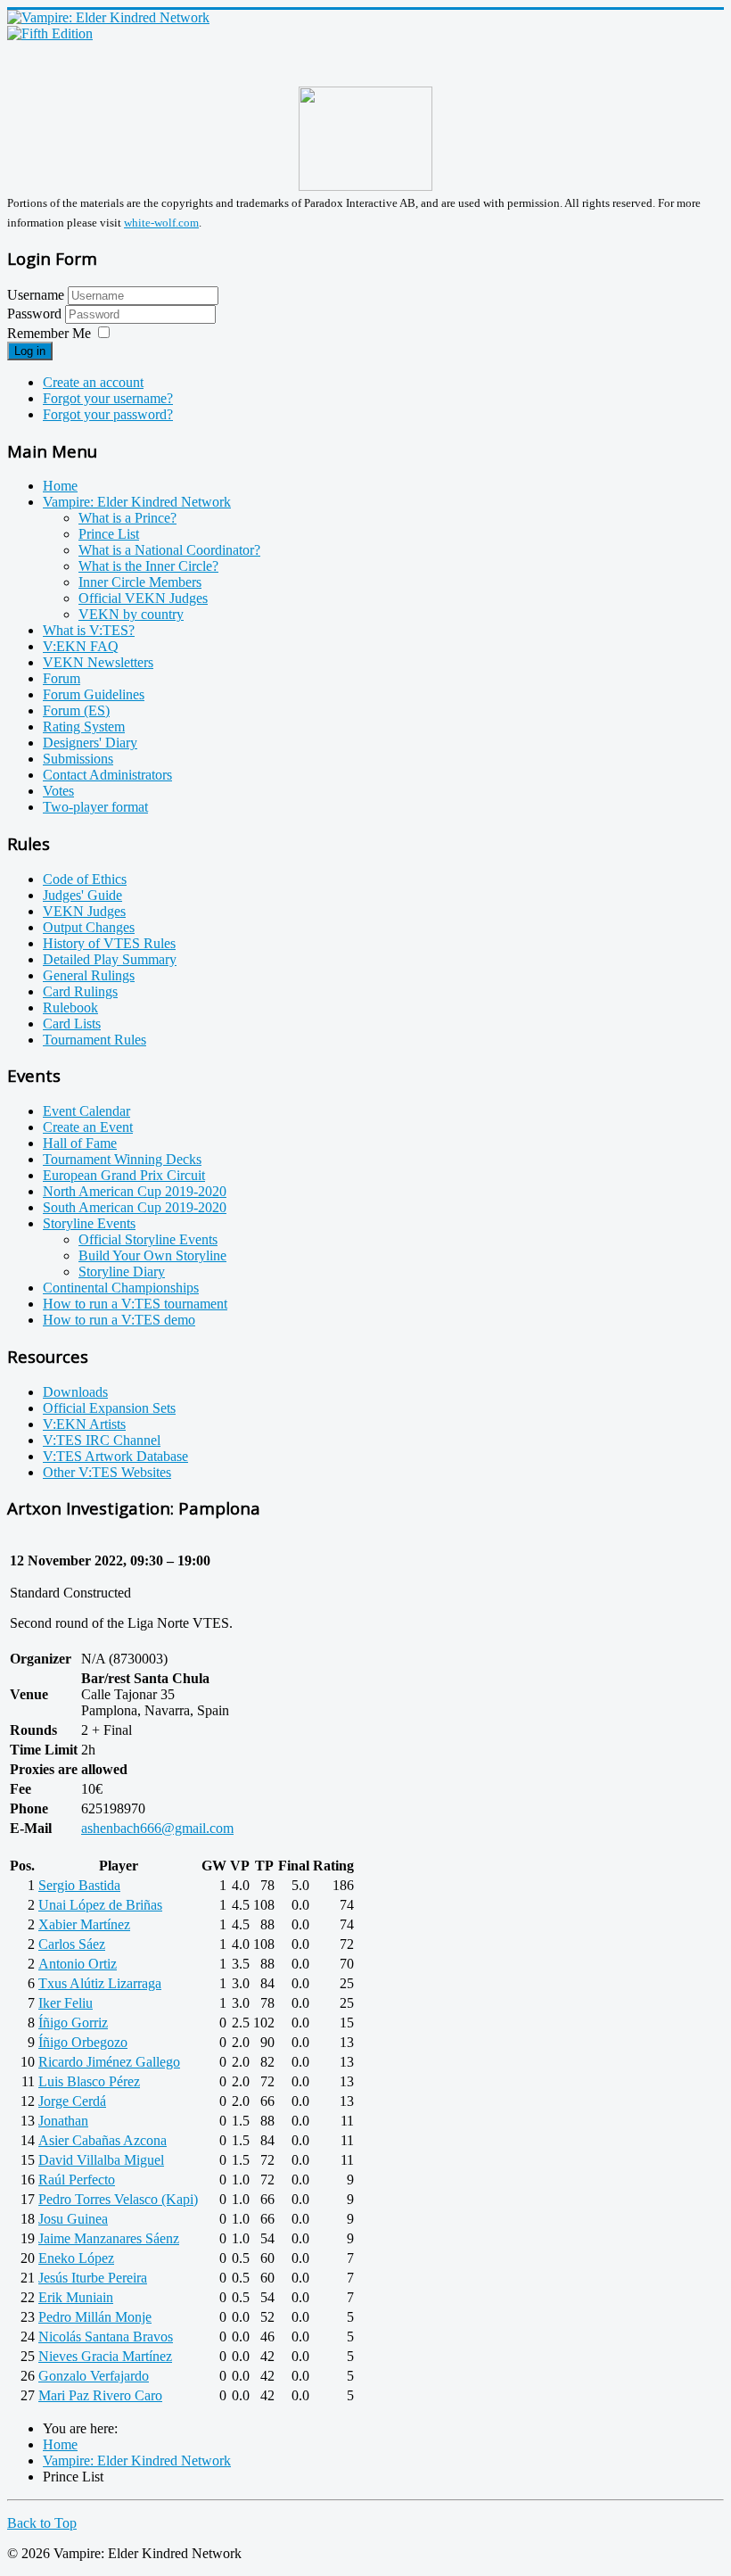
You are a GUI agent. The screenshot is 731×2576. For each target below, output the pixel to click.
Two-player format (95, 807)
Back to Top (42, 2523)
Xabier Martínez (84, 1924)
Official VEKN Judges (143, 598)
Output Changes (89, 927)
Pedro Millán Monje (95, 2317)
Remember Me (49, 333)
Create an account (93, 382)
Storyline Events (89, 1223)
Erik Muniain (76, 2297)
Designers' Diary (90, 743)
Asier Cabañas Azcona (103, 2140)
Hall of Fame (80, 1143)
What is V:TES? (89, 630)
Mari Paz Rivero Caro (100, 2395)
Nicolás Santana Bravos (106, 2337)
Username (36, 295)
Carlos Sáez (72, 1944)
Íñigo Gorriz (73, 2023)
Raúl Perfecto (77, 2180)
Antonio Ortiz (78, 1964)
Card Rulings (80, 991)
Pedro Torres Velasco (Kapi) (118, 2199)
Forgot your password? (108, 414)
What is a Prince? (127, 518)
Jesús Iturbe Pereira (93, 2278)
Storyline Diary (122, 1271)
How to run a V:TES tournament (135, 1304)
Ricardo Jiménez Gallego (109, 2062)
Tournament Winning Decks (122, 1159)
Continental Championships (121, 1288)
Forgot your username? (108, 398)
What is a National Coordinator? (169, 550)
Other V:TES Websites (107, 1472)
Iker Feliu (66, 2003)
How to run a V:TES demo (119, 1320)
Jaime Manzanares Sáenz (109, 2238)
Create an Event (88, 1127)
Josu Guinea (73, 2219)
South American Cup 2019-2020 (135, 1207)
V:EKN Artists (84, 1424)
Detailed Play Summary (110, 959)
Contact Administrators (107, 775)
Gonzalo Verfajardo (94, 2376)
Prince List (109, 534)
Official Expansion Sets (109, 1408)
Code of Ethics (85, 879)
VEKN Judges (84, 911)
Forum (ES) (76, 710)
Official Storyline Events (148, 1239)
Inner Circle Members (140, 582)
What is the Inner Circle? (148, 566)
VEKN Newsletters (98, 662)
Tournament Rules (94, 1040)
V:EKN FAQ (81, 646)
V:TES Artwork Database (115, 1456)
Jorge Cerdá (72, 2101)
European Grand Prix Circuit (124, 1175)
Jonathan (63, 2121)
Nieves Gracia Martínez (105, 2356)
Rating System (84, 727)
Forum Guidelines (94, 694)
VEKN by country (131, 614)
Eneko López (76, 2258)
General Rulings (89, 975)
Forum (62, 678)
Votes (58, 791)
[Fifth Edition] (50, 33)
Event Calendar (86, 1111)
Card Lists (72, 1024)
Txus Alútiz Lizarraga (100, 1983)
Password (36, 314)
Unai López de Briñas (100, 1905)
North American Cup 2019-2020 (135, 1191)
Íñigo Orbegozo (83, 2042)
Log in (30, 351)
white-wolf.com (161, 223)
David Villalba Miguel (101, 2160)
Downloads (75, 1392)
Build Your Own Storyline (152, 1255)
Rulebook (70, 1007)
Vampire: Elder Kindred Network (137, 502)
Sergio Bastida (79, 1885)
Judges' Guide (82, 895)
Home (60, 486)
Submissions (78, 759)
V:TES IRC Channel (102, 1440)
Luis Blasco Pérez (89, 2081)
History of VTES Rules (109, 943)
